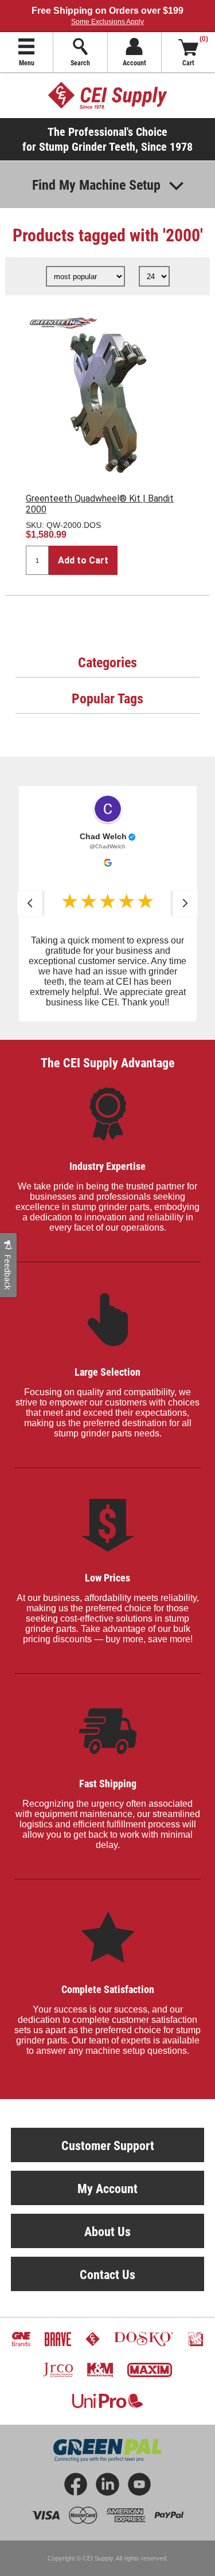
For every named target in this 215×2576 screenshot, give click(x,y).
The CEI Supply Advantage (108, 1062)
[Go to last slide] (30, 903)
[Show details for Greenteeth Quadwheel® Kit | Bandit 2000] (107, 394)
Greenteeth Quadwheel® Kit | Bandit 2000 (100, 504)
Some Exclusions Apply (107, 22)
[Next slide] (185, 903)
